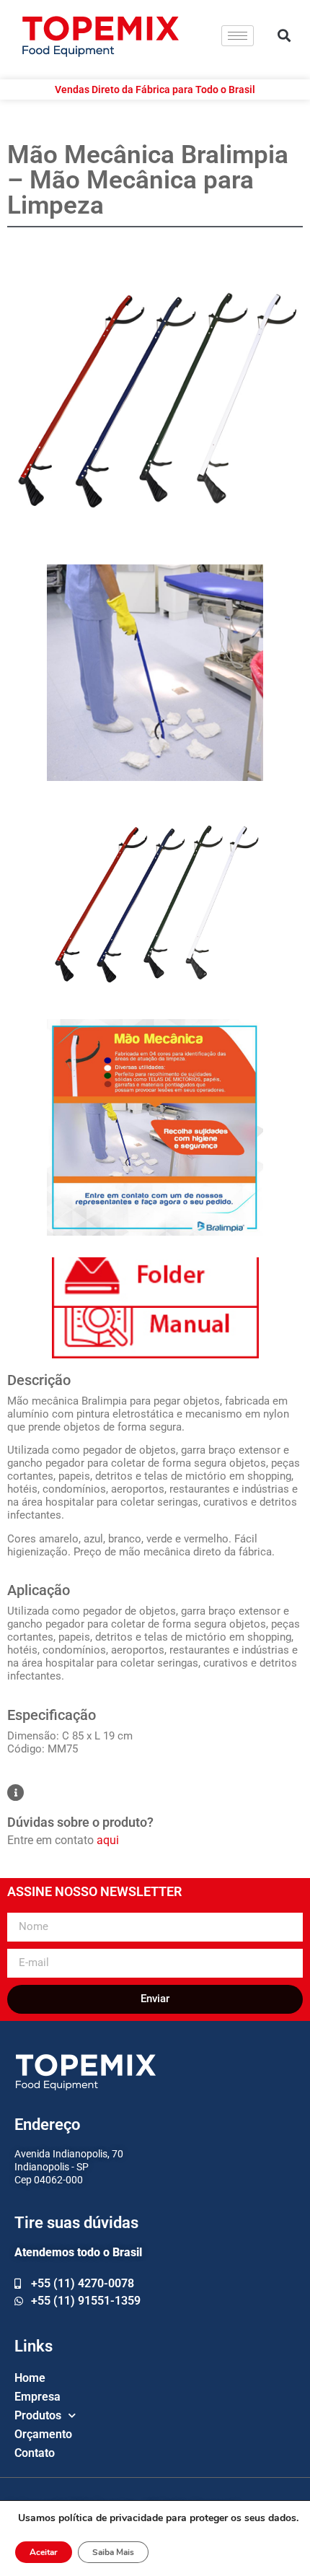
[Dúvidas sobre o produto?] (15, 1793)
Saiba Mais (113, 2552)
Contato (35, 2453)
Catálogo (155, 1283)
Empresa (37, 2397)
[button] (284, 36)
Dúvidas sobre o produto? (80, 1822)
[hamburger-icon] (238, 36)
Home (30, 2378)
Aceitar (44, 2552)
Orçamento (43, 2434)
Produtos (38, 2415)
